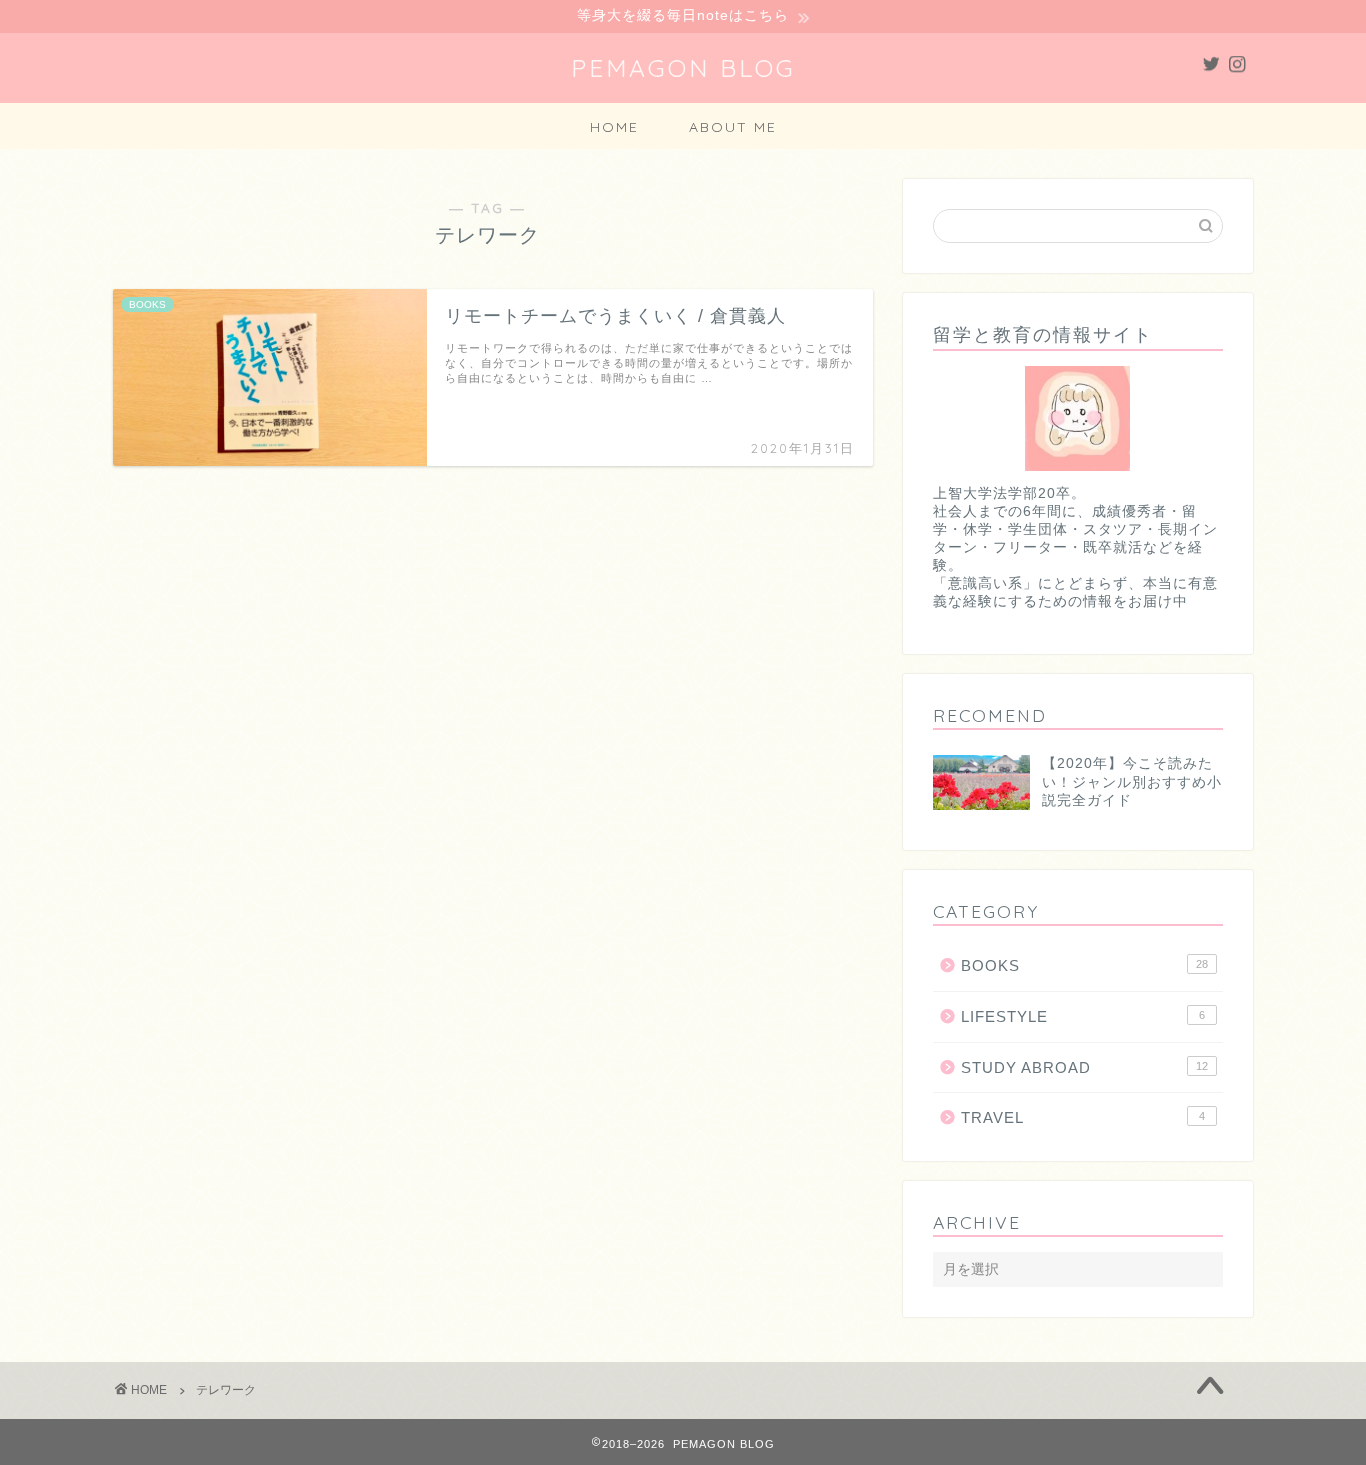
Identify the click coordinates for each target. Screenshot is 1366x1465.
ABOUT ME (733, 127)
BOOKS (1084, 965)
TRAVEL (1083, 1117)
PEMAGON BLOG (683, 68)
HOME (614, 127)
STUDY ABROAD (1084, 1067)
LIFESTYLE (1083, 1016)
